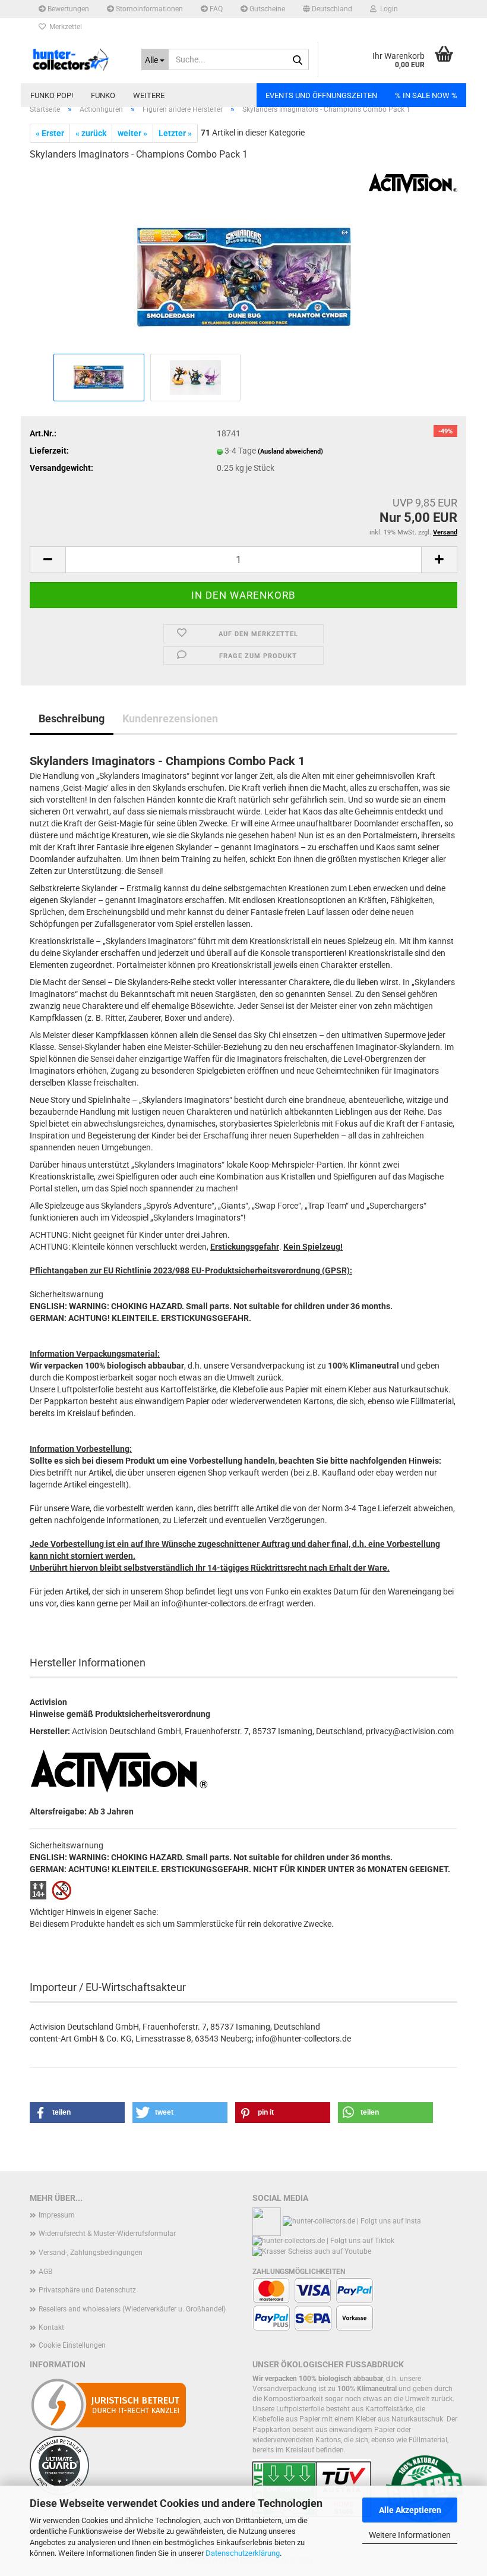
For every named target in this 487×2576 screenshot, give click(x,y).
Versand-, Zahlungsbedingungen (91, 2253)
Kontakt (51, 2327)
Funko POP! (52, 95)
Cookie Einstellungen (72, 2345)
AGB (45, 2272)
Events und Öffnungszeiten (321, 95)
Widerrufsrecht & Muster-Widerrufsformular (107, 2234)
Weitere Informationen (410, 2535)
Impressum (57, 2215)
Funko (103, 95)
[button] (328, 9)
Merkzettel (64, 27)
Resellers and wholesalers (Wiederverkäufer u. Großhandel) (132, 2309)
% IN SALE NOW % (426, 95)
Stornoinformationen (148, 9)
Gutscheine (266, 9)
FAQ (215, 9)
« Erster (50, 133)
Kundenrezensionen (170, 718)
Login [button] (387, 9)
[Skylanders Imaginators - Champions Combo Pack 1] (244, 261)
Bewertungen (67, 9)
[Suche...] (298, 60)
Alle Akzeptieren (410, 2510)
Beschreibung (72, 718)
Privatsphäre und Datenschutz (87, 2290)
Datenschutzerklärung (243, 2553)
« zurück (91, 133)
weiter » (132, 133)
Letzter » (175, 133)
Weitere (149, 95)
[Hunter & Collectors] (77, 59)
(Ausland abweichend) (290, 452)
